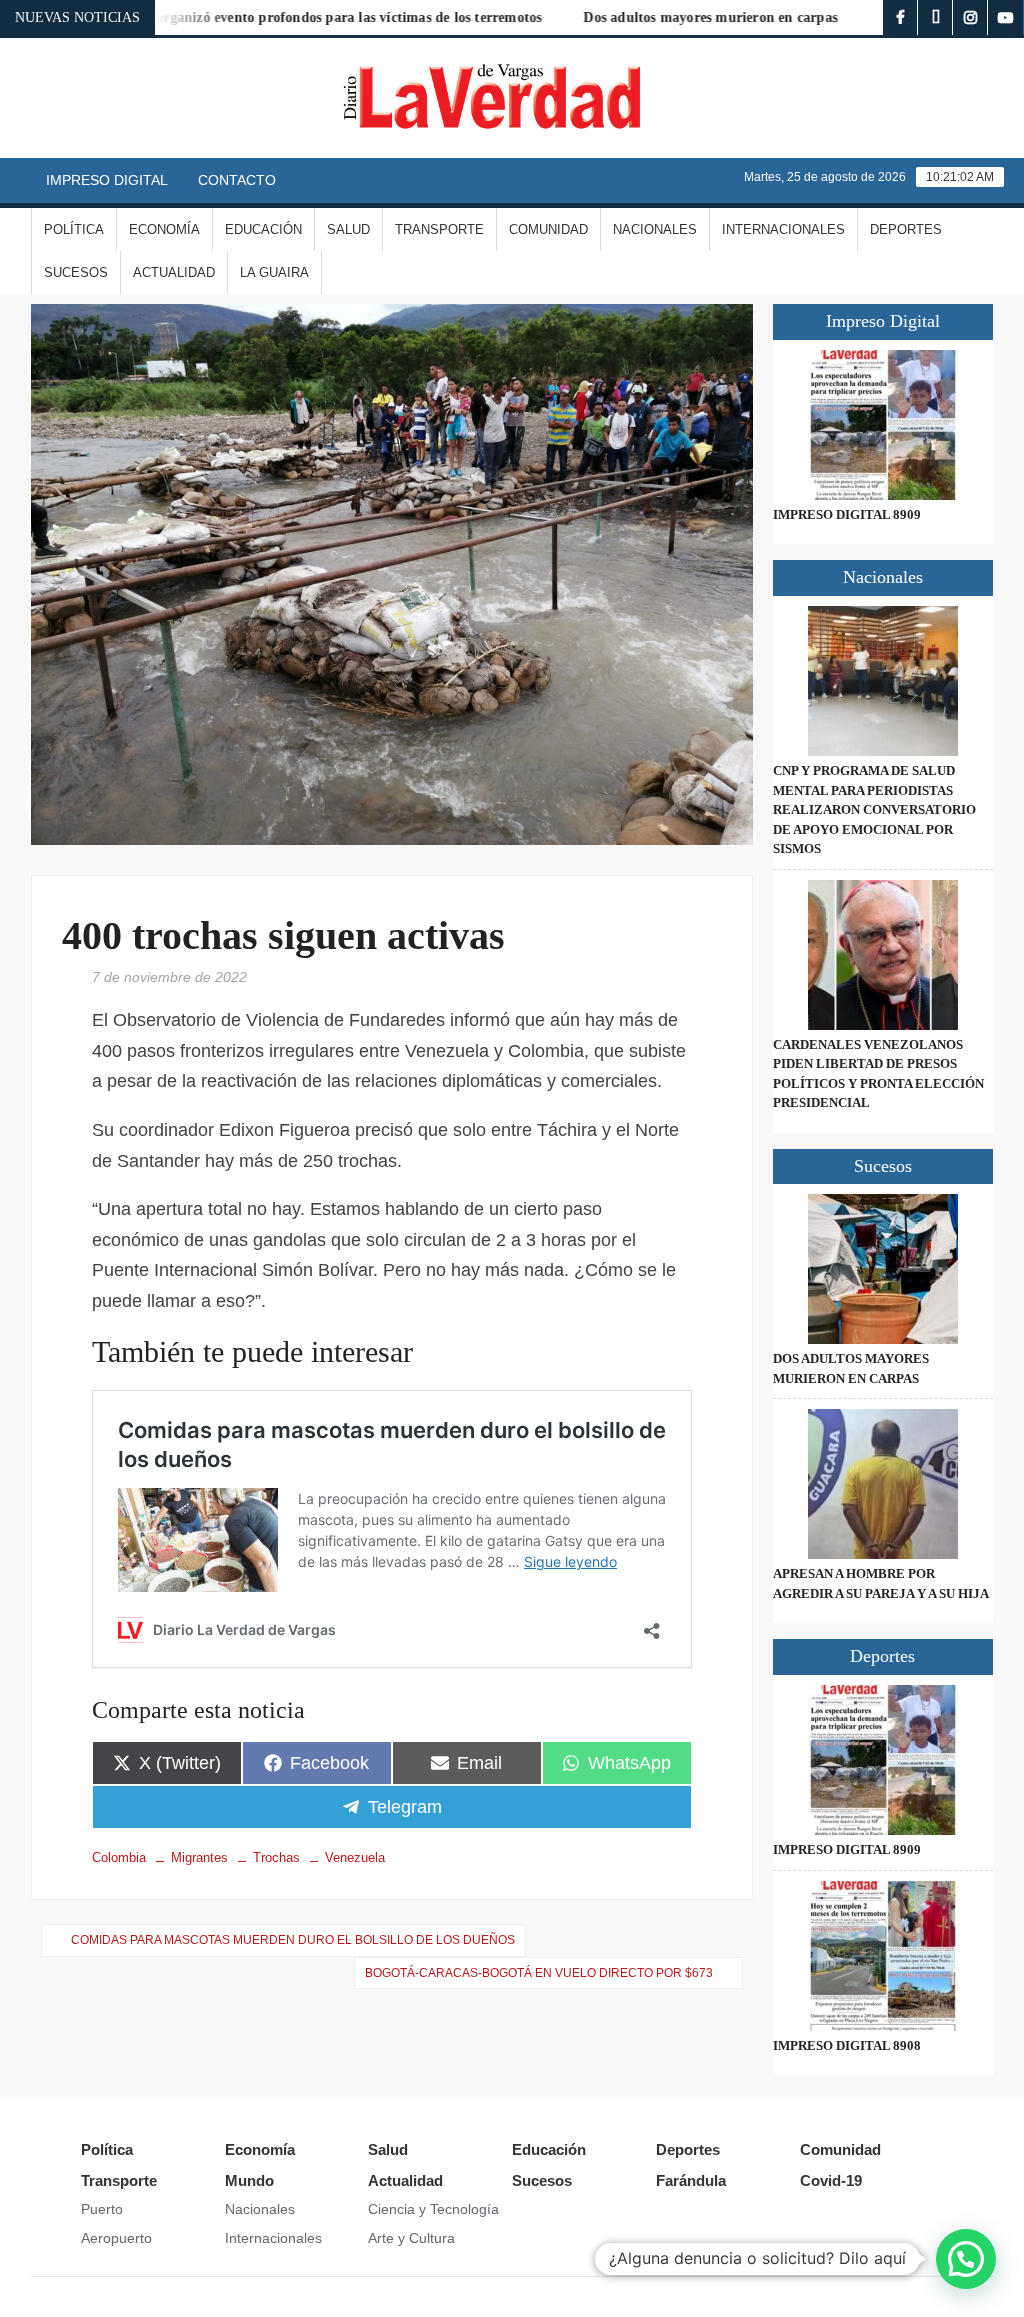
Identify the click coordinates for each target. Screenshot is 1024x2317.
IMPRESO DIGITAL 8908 (847, 2045)
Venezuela (355, 1857)
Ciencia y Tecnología (433, 2209)
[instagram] (970, 17)
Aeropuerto (116, 2238)
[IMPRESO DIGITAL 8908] (883, 1956)
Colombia (119, 1857)
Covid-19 (831, 2180)
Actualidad (174, 272)
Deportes (906, 229)
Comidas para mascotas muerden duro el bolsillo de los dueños (293, 1940)
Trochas (276, 1857)
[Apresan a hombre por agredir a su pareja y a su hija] (883, 1484)
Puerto (102, 2209)
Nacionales (655, 229)
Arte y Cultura (411, 2238)
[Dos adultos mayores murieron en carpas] (883, 1269)
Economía (164, 229)
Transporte (439, 229)
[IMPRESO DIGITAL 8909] (883, 425)
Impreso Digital (107, 180)
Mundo (249, 2180)
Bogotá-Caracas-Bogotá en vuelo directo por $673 (539, 1973)
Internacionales (783, 229)
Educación (263, 229)
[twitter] (935, 17)
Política (74, 229)
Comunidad (548, 229)
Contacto (237, 180)
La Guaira (274, 272)
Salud (348, 229)
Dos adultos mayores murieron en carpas (669, 17)
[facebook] (900, 17)
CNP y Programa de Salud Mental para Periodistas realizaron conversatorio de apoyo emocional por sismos (874, 809)
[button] (966, 2259)
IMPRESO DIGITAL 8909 (847, 514)
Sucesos (76, 272)
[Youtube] (1005, 17)
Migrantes (199, 1857)
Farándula (691, 2180)
